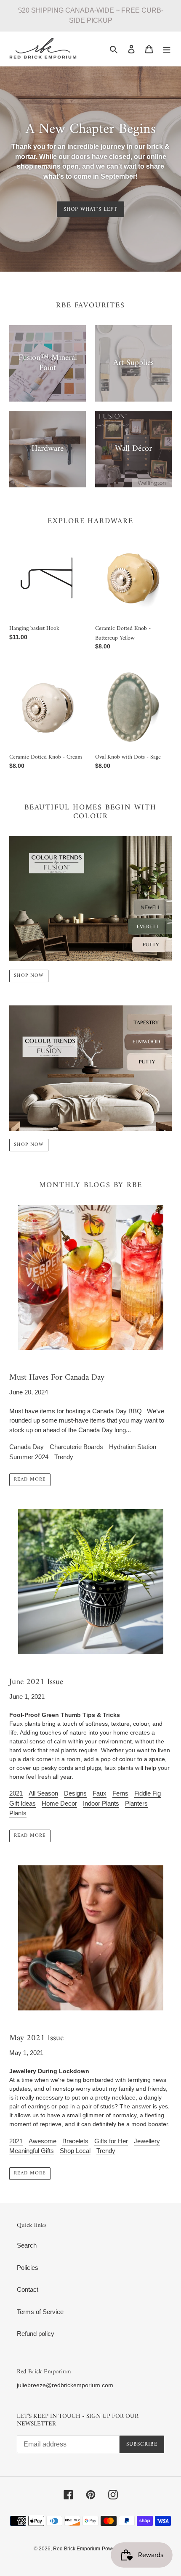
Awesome (43, 2141)
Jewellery (147, 2141)
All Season (43, 1793)
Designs (75, 1793)
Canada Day (27, 1447)
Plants (18, 1813)
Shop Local (75, 2151)
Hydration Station (133, 1447)
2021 (16, 1793)
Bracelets (75, 2141)
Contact (28, 2289)
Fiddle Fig (148, 1793)
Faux (100, 1793)
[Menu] (167, 49)
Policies (28, 2268)
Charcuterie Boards (76, 1447)
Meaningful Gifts (32, 2151)
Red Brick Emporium (77, 2549)
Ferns (120, 1793)
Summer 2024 (29, 1457)
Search (27, 2245)
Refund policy (36, 2334)
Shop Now (29, 976)
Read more (30, 1480)
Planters (136, 1803)
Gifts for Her (111, 2141)
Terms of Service (40, 2312)
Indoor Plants (101, 1803)
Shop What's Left (90, 209)
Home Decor (59, 1803)
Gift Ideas (23, 1803)
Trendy (64, 1457)
